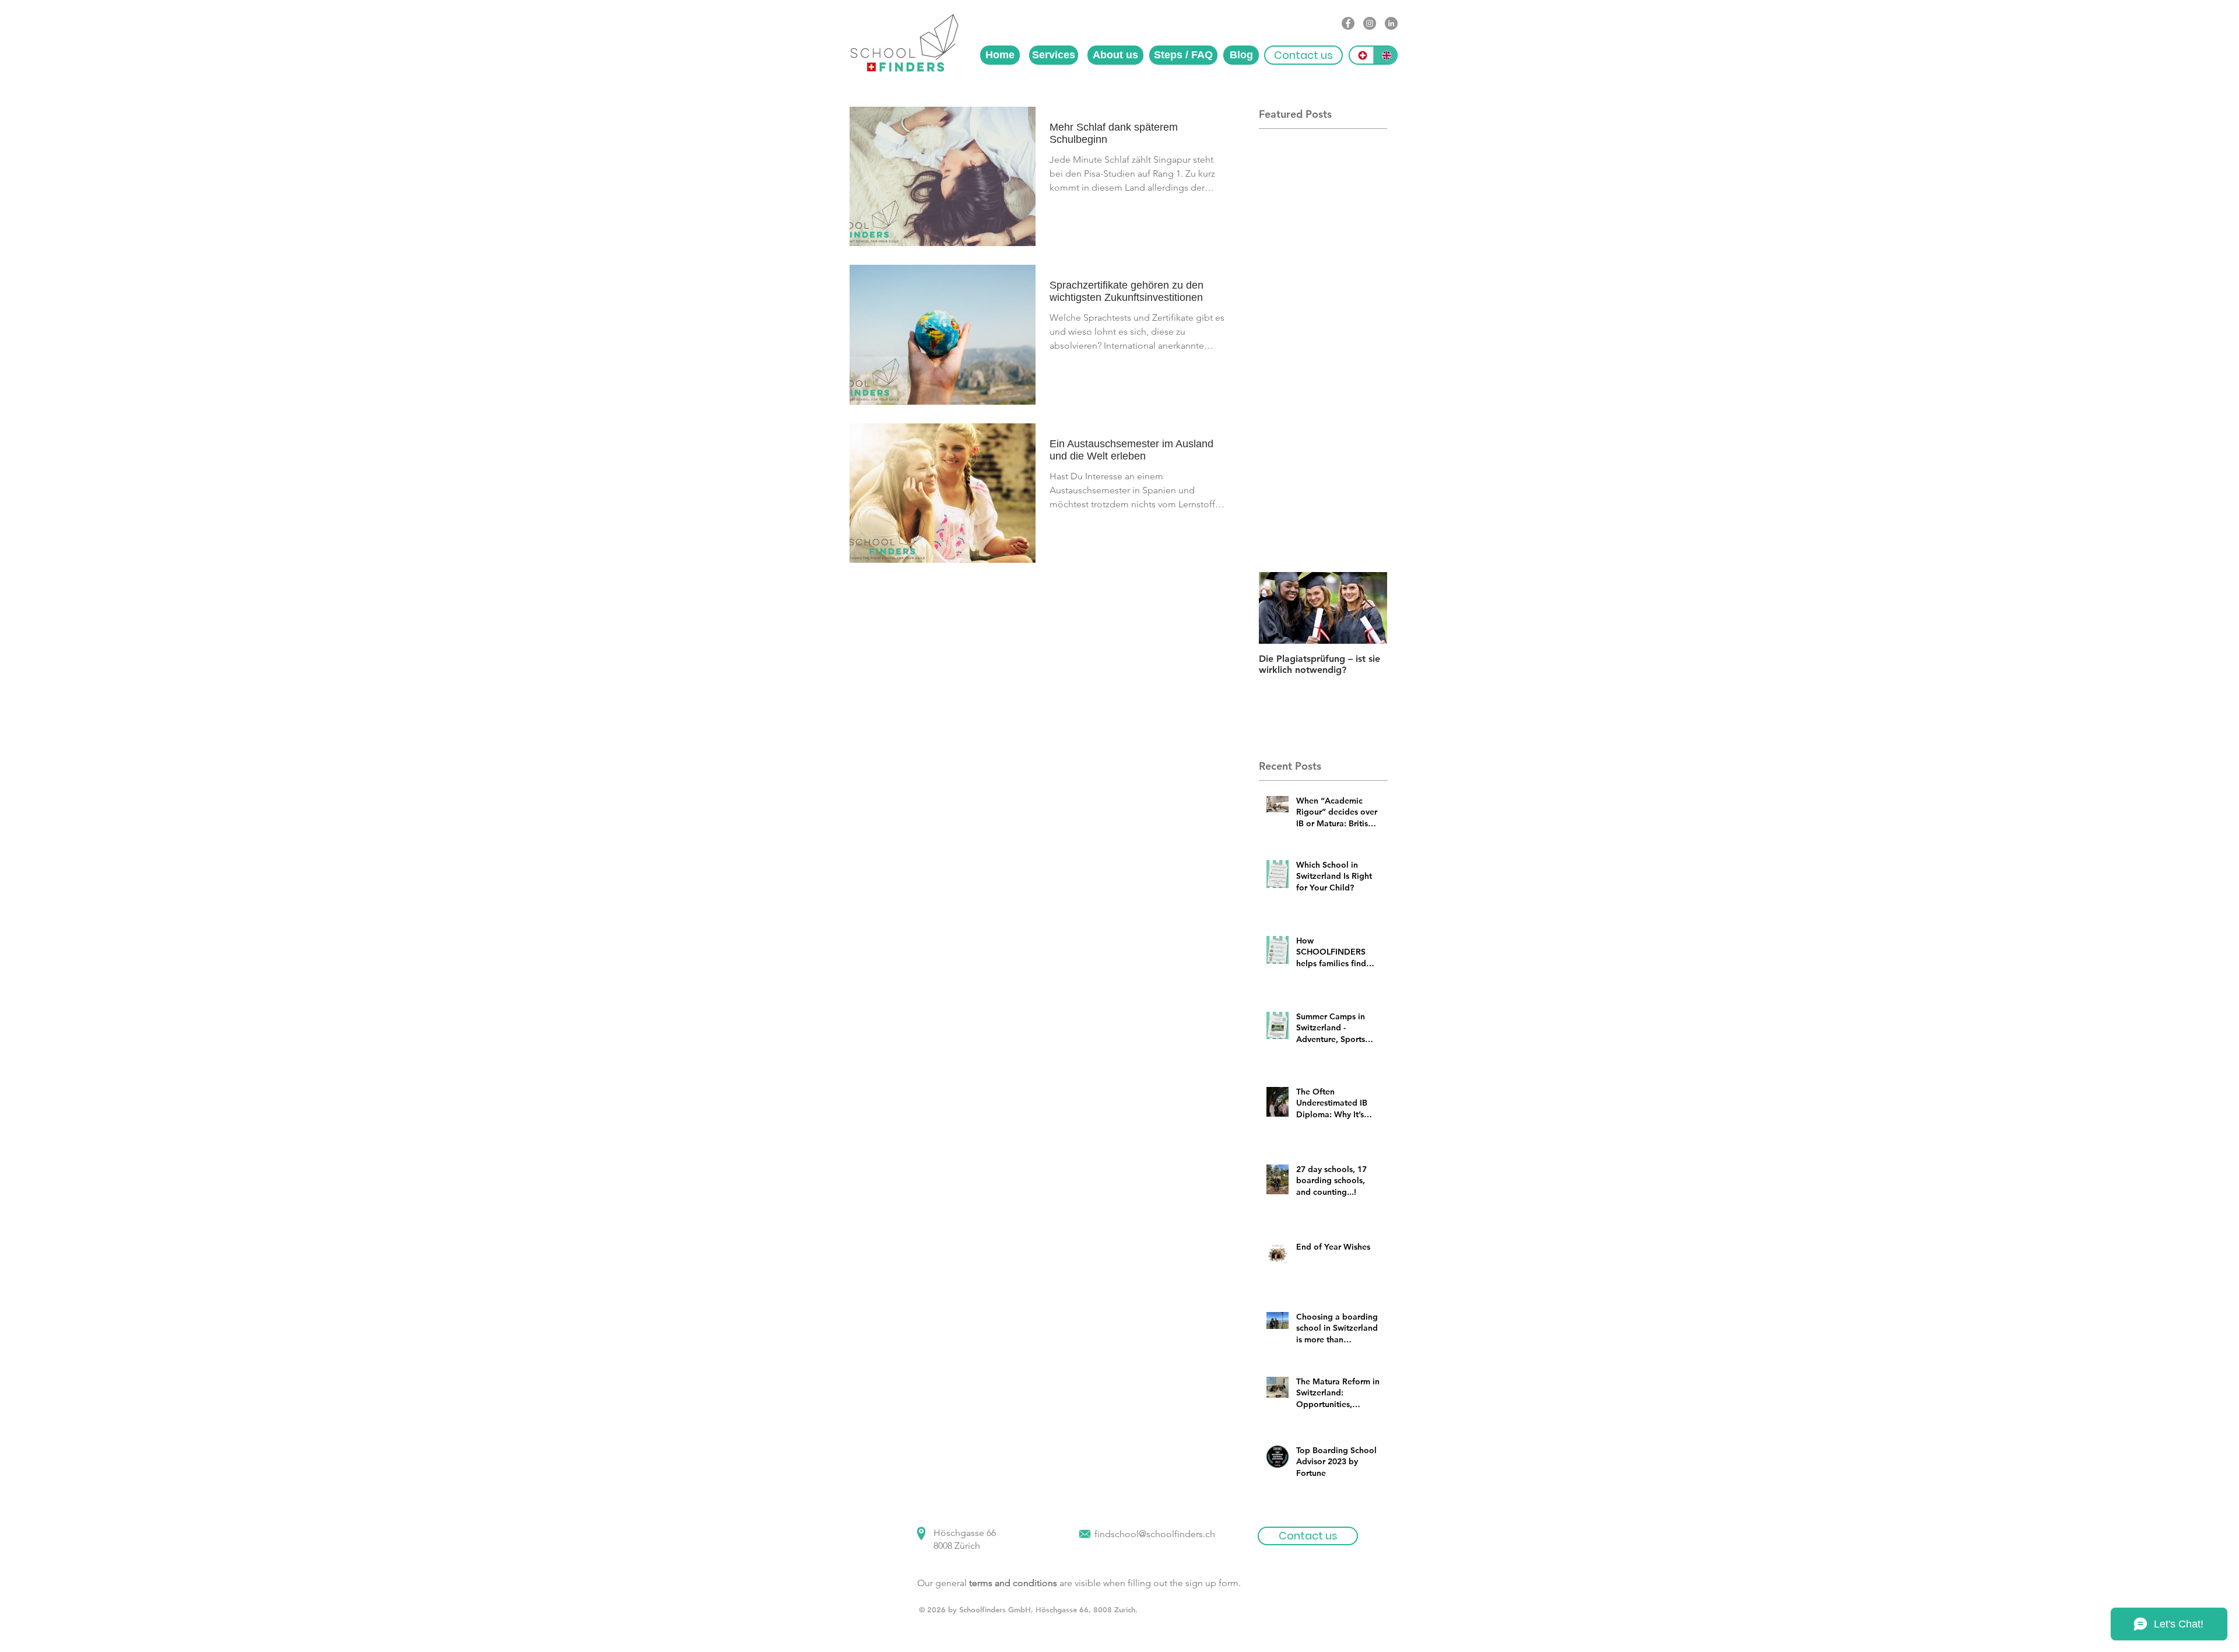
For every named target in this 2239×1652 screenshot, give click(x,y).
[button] (1303, 55)
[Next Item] (1368, 608)
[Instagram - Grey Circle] (1370, 23)
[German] (1361, 55)
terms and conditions (1013, 1583)
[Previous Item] (1278, 608)
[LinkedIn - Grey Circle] (1391, 23)
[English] (1385, 55)
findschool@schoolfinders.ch (1155, 1534)
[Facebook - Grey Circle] (1348, 23)
